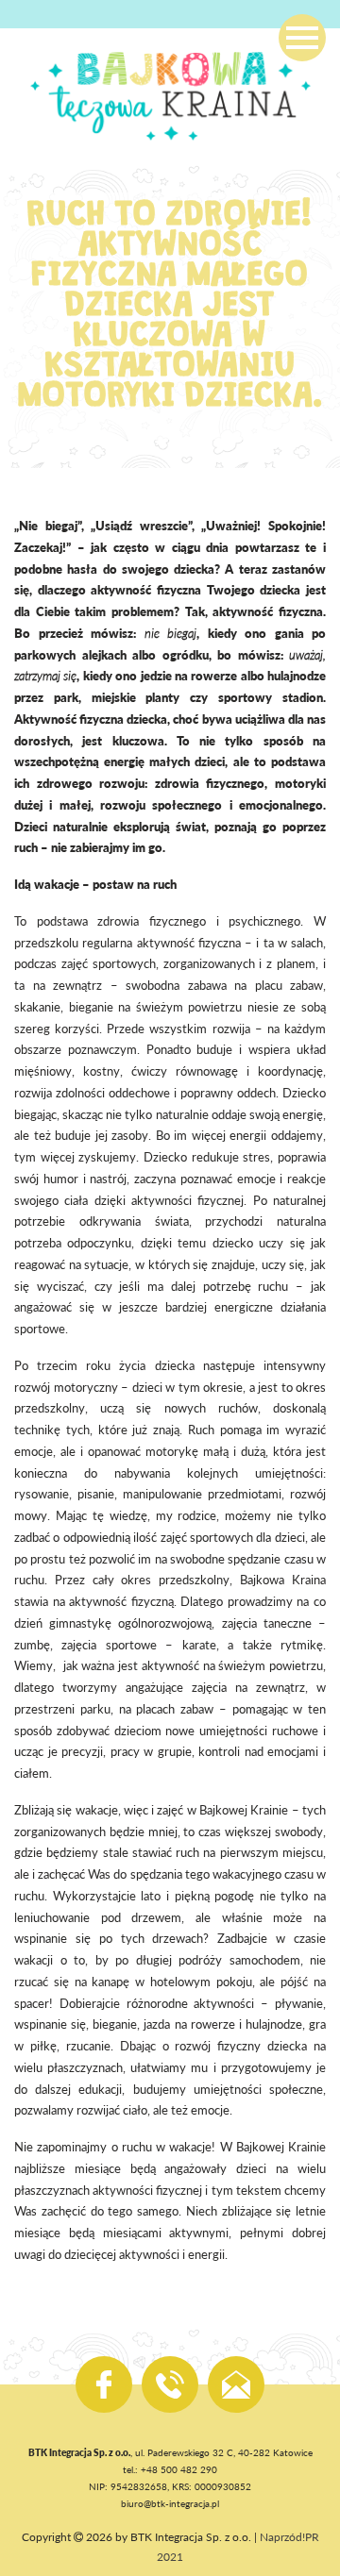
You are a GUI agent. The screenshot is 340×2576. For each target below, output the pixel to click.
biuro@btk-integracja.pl (170, 2503)
